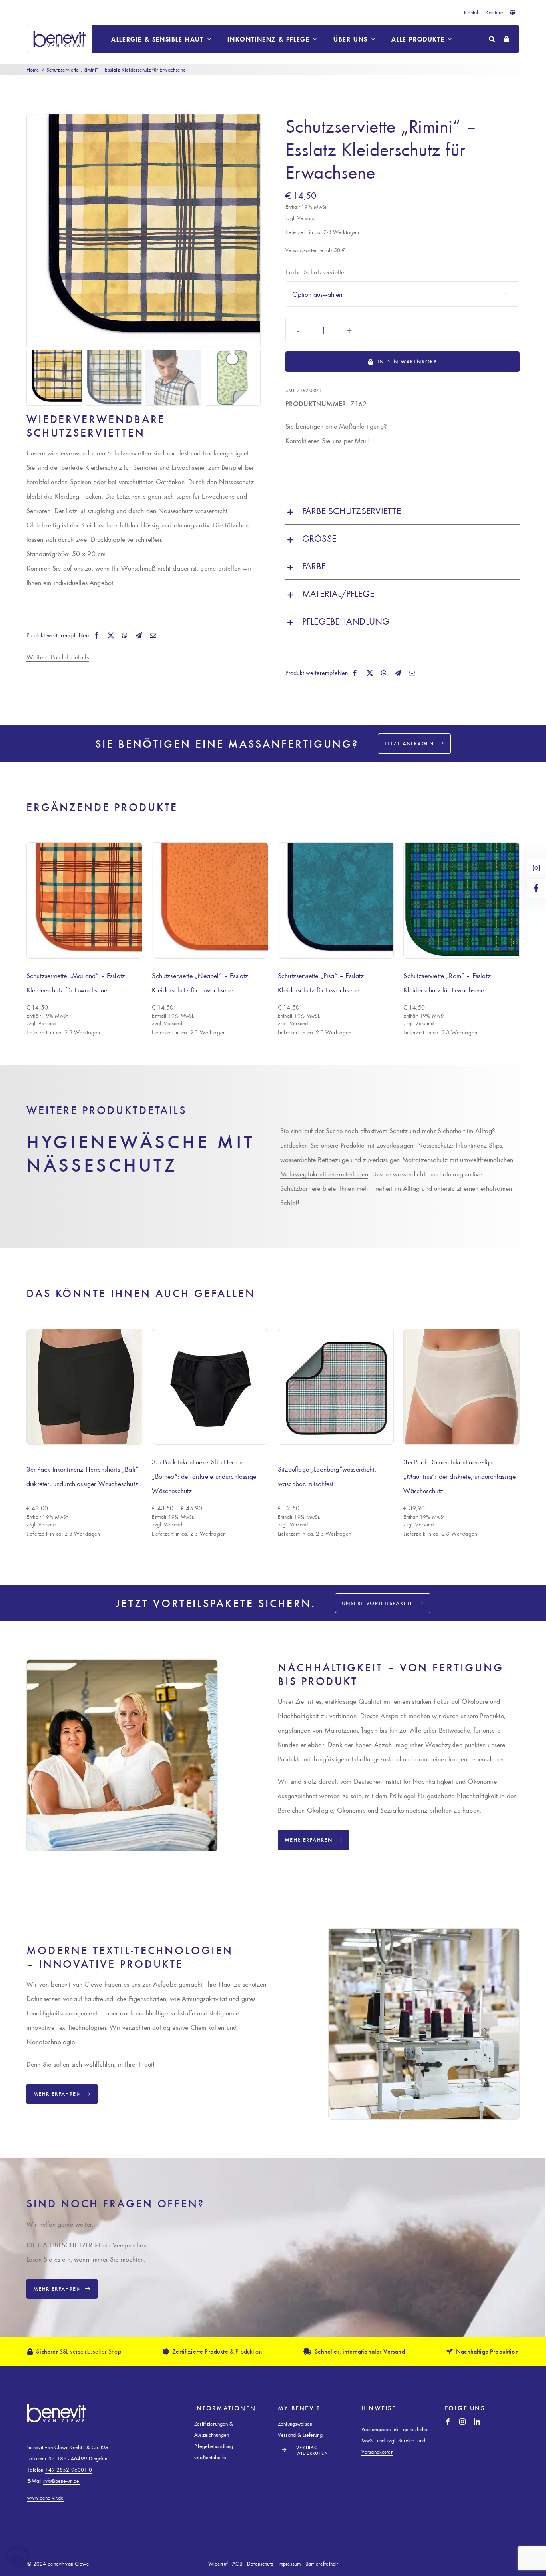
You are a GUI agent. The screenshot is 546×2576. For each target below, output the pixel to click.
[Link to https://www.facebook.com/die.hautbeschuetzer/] (536, 888)
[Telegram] (139, 635)
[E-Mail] (153, 635)
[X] (111, 635)
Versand (306, 218)
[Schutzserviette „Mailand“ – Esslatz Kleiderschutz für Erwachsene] (85, 900)
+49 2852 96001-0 (68, 2469)
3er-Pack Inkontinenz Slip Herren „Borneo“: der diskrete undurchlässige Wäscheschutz (204, 1476)
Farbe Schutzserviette (315, 272)
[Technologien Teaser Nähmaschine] (424, 1932)
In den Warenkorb (407, 361)
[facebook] (448, 2422)
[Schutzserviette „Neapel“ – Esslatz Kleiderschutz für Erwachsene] (210, 900)
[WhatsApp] (125, 635)
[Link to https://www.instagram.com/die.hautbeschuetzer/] (536, 868)
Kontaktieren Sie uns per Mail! (328, 440)
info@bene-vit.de (61, 2481)
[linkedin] (477, 2422)
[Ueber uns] (122, 1663)
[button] (403, 511)
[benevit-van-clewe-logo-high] (60, 28)
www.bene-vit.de (45, 2497)
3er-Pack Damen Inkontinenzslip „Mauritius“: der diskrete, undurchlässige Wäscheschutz (459, 1476)
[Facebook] (96, 635)
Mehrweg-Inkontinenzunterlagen (324, 1174)
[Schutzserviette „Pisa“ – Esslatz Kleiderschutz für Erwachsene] (336, 900)
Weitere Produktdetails (58, 657)
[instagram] (462, 2422)
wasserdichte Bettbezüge (314, 1159)
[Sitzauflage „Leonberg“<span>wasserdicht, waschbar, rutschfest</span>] (336, 1387)
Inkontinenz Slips (479, 1145)
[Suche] (492, 39)
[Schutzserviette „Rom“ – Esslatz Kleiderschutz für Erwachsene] (461, 900)
